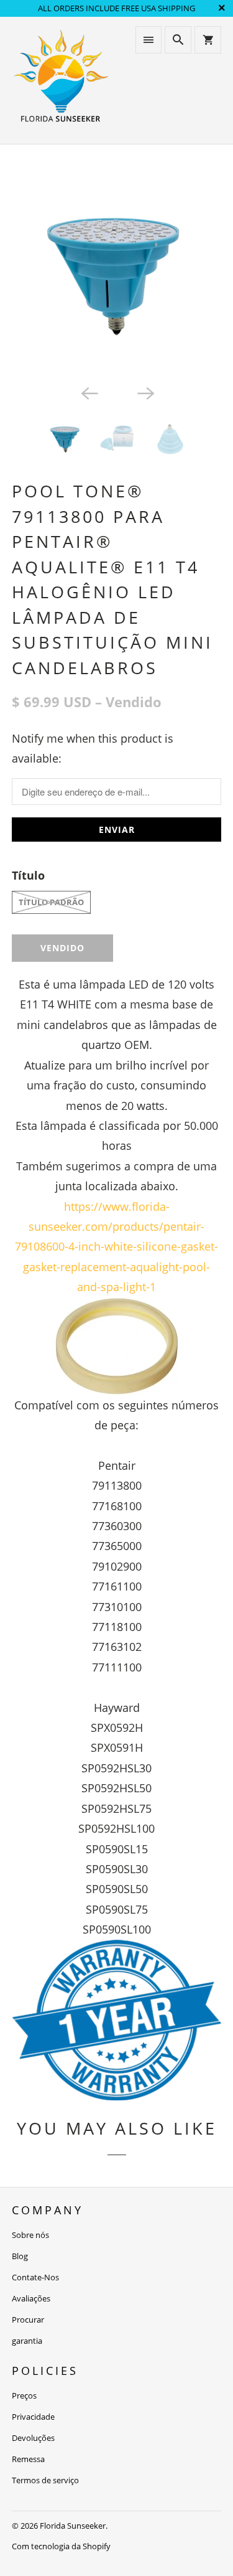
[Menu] (148, 40)
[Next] (145, 392)
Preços (24, 2395)
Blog (20, 2256)
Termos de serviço (45, 2480)
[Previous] (88, 392)
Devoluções (33, 2438)
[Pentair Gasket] (116, 1346)
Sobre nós (30, 2235)
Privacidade (33, 2417)
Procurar (28, 2320)
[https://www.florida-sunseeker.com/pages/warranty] (116, 2096)
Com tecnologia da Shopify (61, 2546)
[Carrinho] (208, 40)
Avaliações (31, 2298)
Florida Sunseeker (73, 2526)
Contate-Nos (35, 2277)
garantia (27, 2341)
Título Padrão (51, 902)
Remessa (28, 2459)
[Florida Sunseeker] (61, 80)
